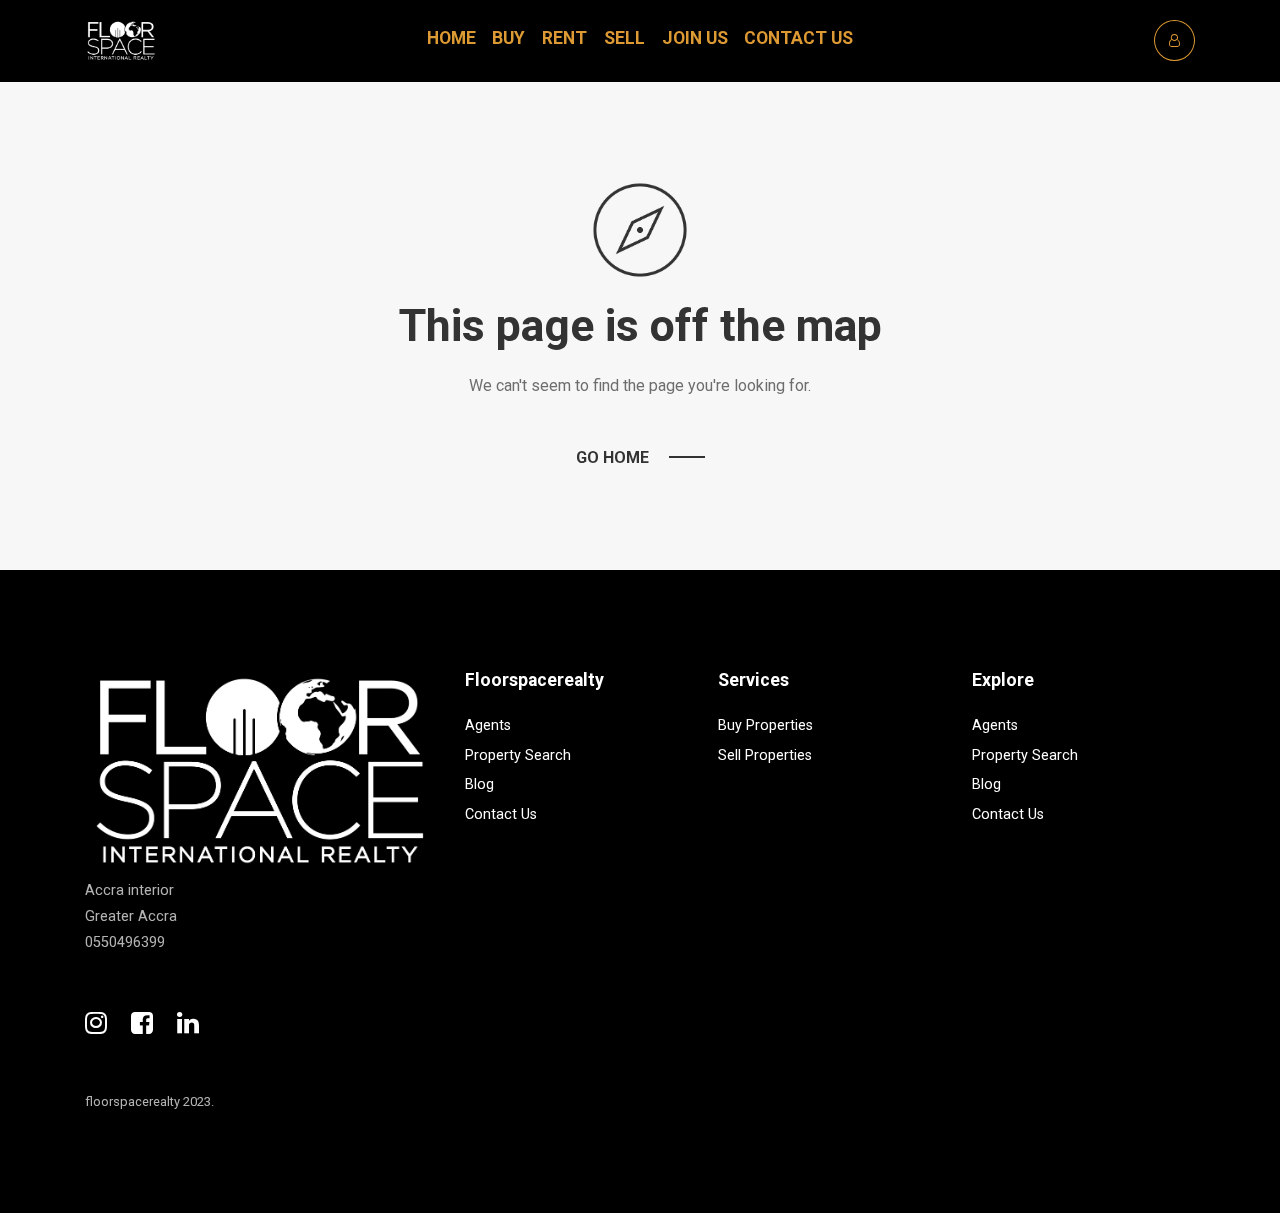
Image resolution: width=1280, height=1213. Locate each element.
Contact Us (798, 38)
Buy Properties (765, 725)
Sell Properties (765, 755)
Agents (488, 725)
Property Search (518, 755)
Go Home (612, 457)
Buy (508, 38)
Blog (479, 784)
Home (451, 38)
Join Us (695, 38)
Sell (624, 38)
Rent (564, 38)
